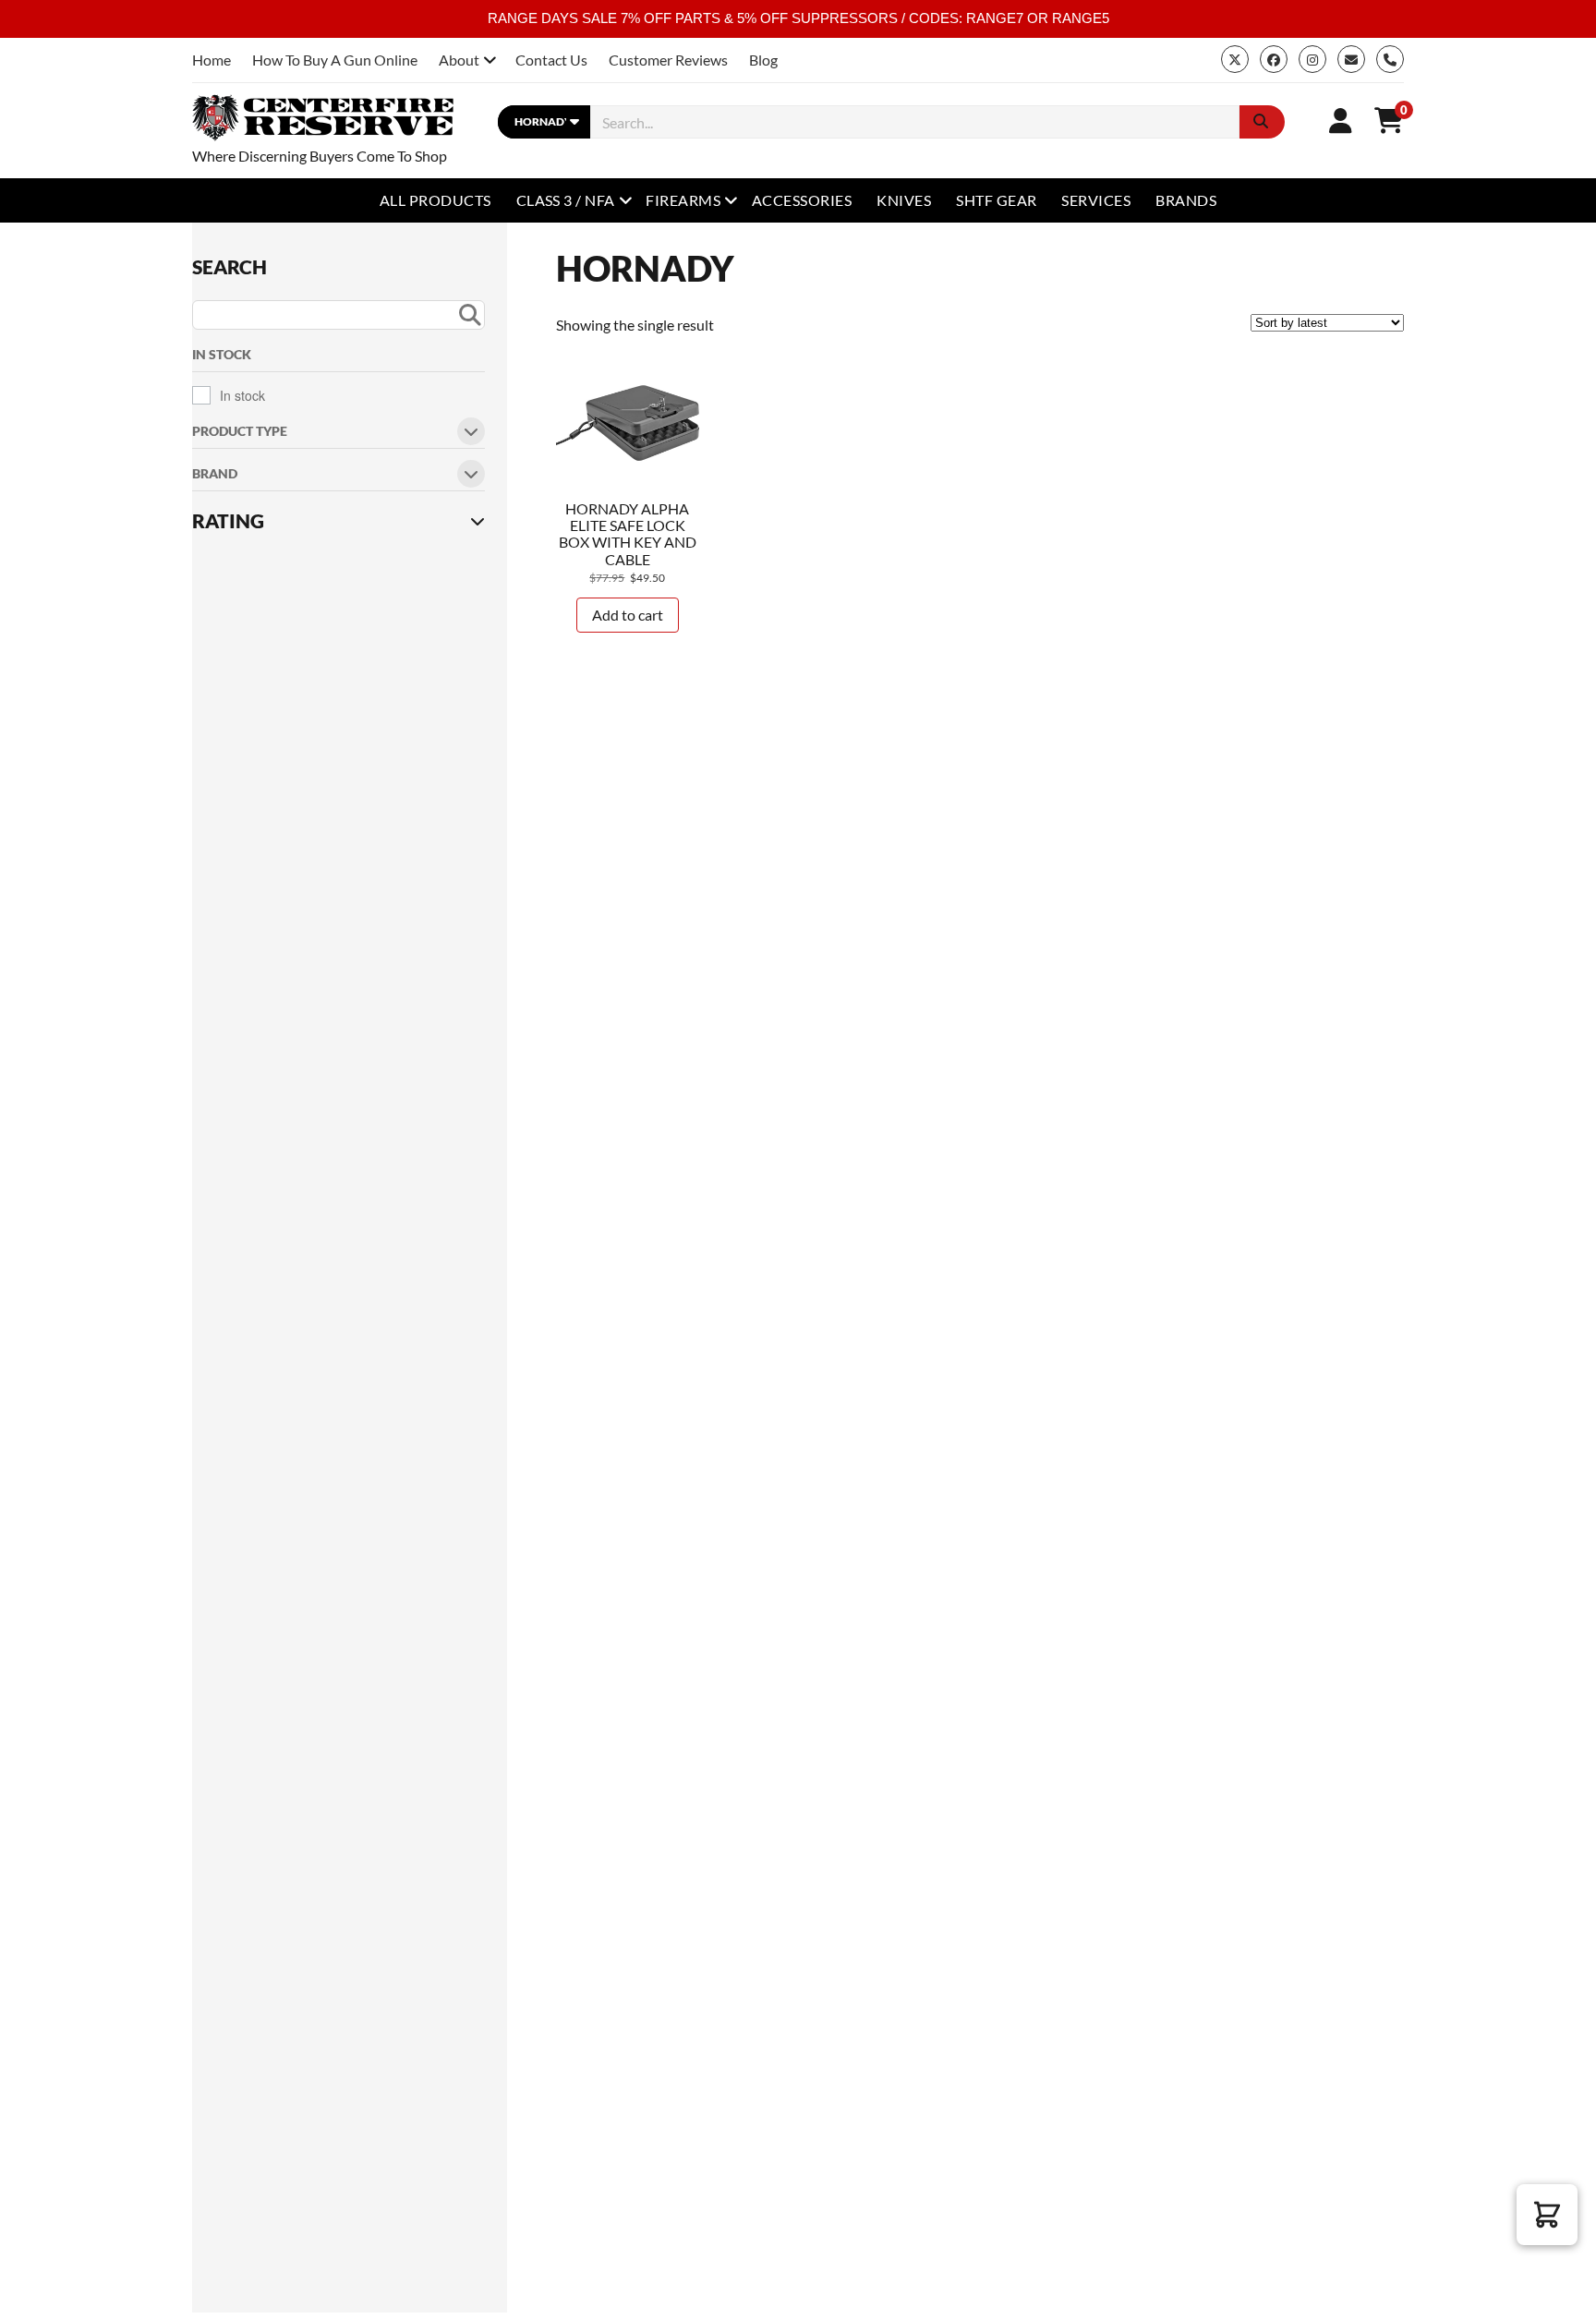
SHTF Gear (996, 200)
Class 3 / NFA (566, 200)
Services (1096, 200)
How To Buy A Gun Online (335, 60)
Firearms (683, 200)
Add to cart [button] (628, 615)
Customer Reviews (668, 60)
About (459, 60)
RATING (228, 521)
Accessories (802, 200)
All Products (435, 200)
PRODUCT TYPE (240, 432)
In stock (242, 395)
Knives (904, 200)
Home (212, 60)
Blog (763, 60)
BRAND (215, 474)
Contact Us (551, 60)
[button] (1547, 2215)
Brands (1186, 200)
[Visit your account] (1341, 120)
